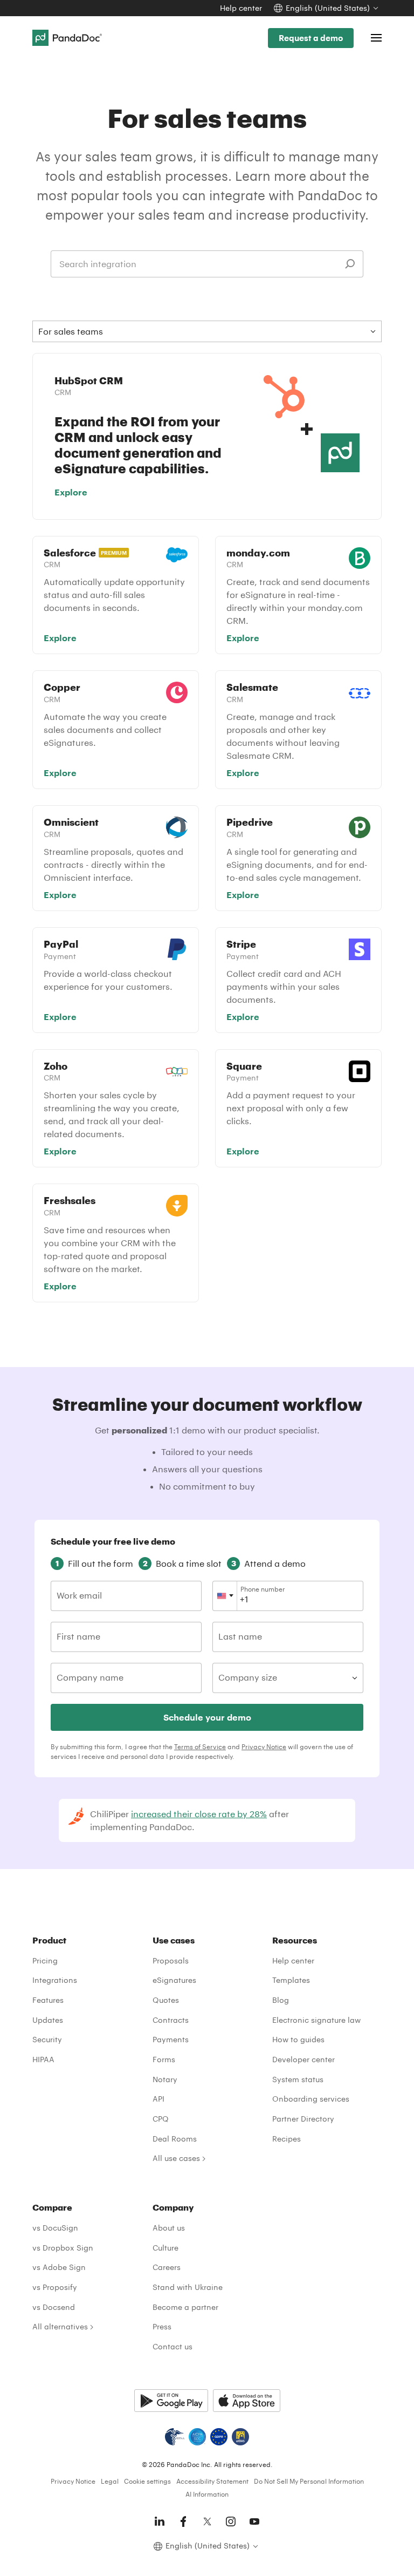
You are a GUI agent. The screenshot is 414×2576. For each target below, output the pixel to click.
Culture (165, 2248)
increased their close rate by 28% (199, 1814)
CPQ (161, 2119)
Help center (241, 8)
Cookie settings (147, 2481)
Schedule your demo (207, 1717)
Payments (171, 2039)
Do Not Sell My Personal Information (309, 2481)
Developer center (303, 2059)
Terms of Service (200, 1746)
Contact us (172, 2346)
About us (169, 2228)
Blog (281, 2000)
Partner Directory (303, 2119)
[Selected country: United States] (225, 1596)
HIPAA (43, 2059)
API (158, 2099)
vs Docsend (54, 2307)
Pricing (45, 1960)
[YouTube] (254, 2521)
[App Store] (247, 2401)
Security (47, 2039)
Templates (291, 1980)
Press (162, 2326)
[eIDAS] (240, 2437)
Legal (110, 2481)
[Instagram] (231, 2521)
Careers (167, 2267)
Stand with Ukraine (188, 2287)
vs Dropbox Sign (63, 2248)
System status (298, 2079)
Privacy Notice (264, 1746)
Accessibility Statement (212, 2481)
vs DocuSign (55, 2228)
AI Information (207, 2494)
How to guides (298, 2039)
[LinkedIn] (160, 2521)
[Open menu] (376, 38)
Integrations (55, 1980)
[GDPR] (219, 2437)
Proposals (171, 1960)
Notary (165, 2079)
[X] (207, 2521)
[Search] (350, 264)
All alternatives (60, 2326)
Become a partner (185, 2307)
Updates (48, 2020)
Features (48, 2000)
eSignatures (174, 1980)
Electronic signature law (316, 2020)
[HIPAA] (175, 2437)
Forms (164, 2059)
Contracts (171, 2020)
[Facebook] (183, 2521)
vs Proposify (55, 2287)
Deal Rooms (175, 2139)
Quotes (166, 2000)
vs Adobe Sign (59, 2267)
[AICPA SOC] (197, 2437)
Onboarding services (311, 2099)
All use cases (176, 2158)
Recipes (287, 2139)
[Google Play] (171, 2401)
